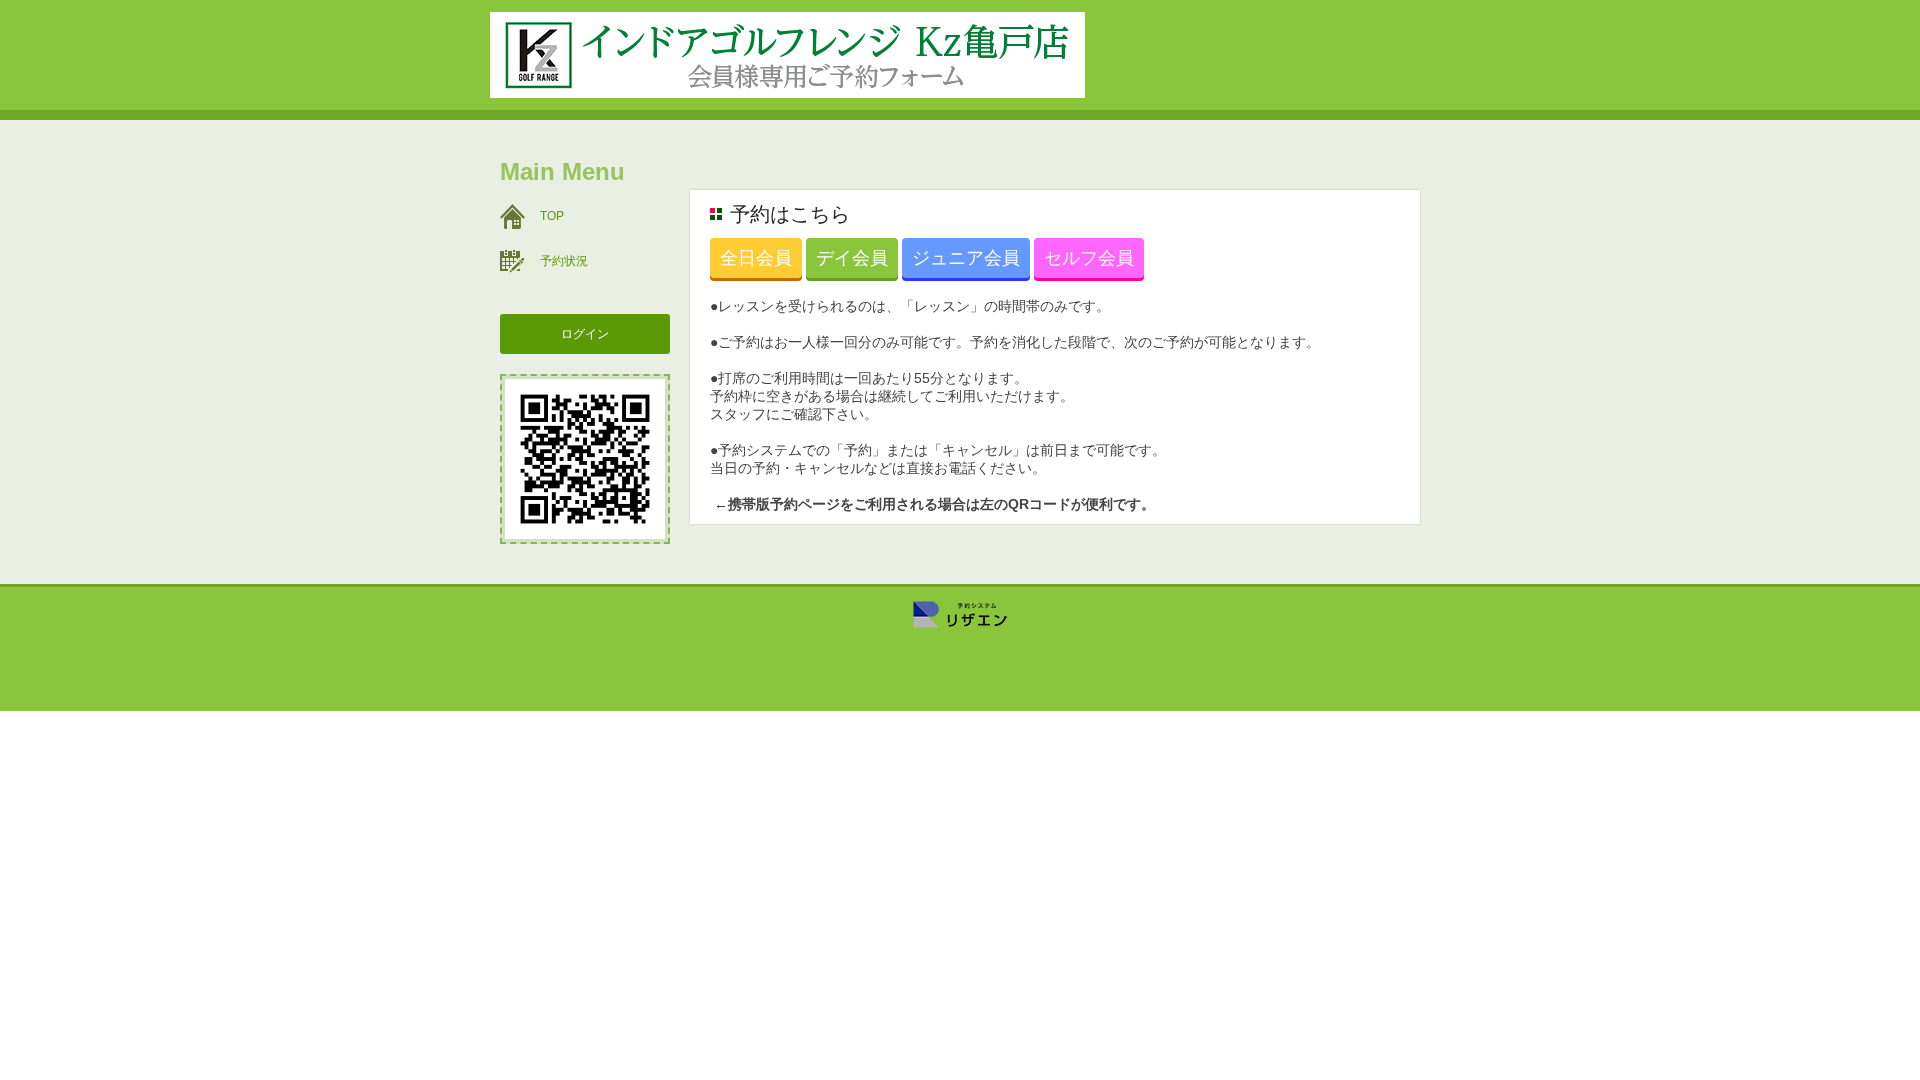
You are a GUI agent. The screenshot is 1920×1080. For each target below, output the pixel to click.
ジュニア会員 (966, 258)
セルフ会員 (1089, 258)
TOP (552, 216)
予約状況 (564, 261)
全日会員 (756, 258)
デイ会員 (852, 258)
